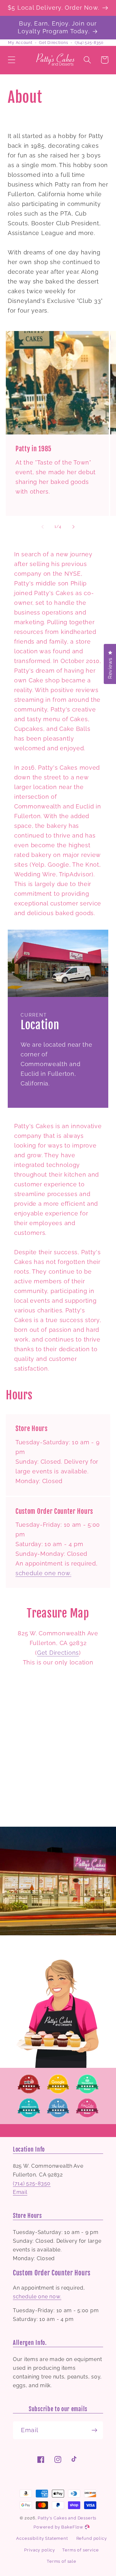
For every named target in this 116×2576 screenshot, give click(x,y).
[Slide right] (73, 527)
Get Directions (53, 43)
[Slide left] (43, 527)
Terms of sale (62, 2561)
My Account (20, 43)
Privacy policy (40, 2550)
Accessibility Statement (42, 2538)
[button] (12, 60)
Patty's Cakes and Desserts (67, 2518)
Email (20, 2192)
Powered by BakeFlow (59, 2527)
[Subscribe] (94, 2430)
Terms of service (80, 2550)
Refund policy (92, 2538)
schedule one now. (43, 1573)
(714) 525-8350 (89, 43)
